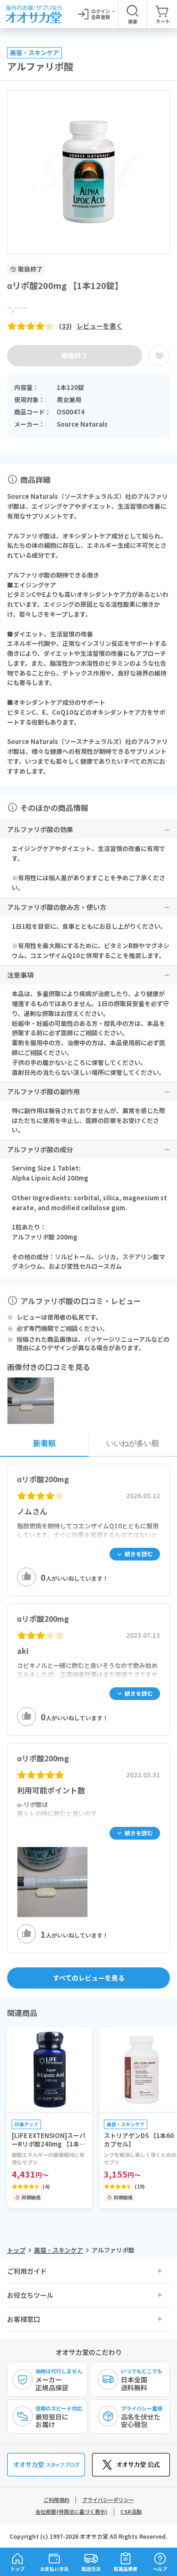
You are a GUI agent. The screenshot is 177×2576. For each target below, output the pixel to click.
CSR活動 (131, 2511)
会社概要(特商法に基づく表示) (72, 2511)
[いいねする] (26, 1577)
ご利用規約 (56, 2500)
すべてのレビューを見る (89, 1978)
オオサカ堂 (94, 2536)
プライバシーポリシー (108, 2500)
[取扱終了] (160, 356)
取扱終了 (75, 355)
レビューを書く (100, 326)
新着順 (44, 1443)
